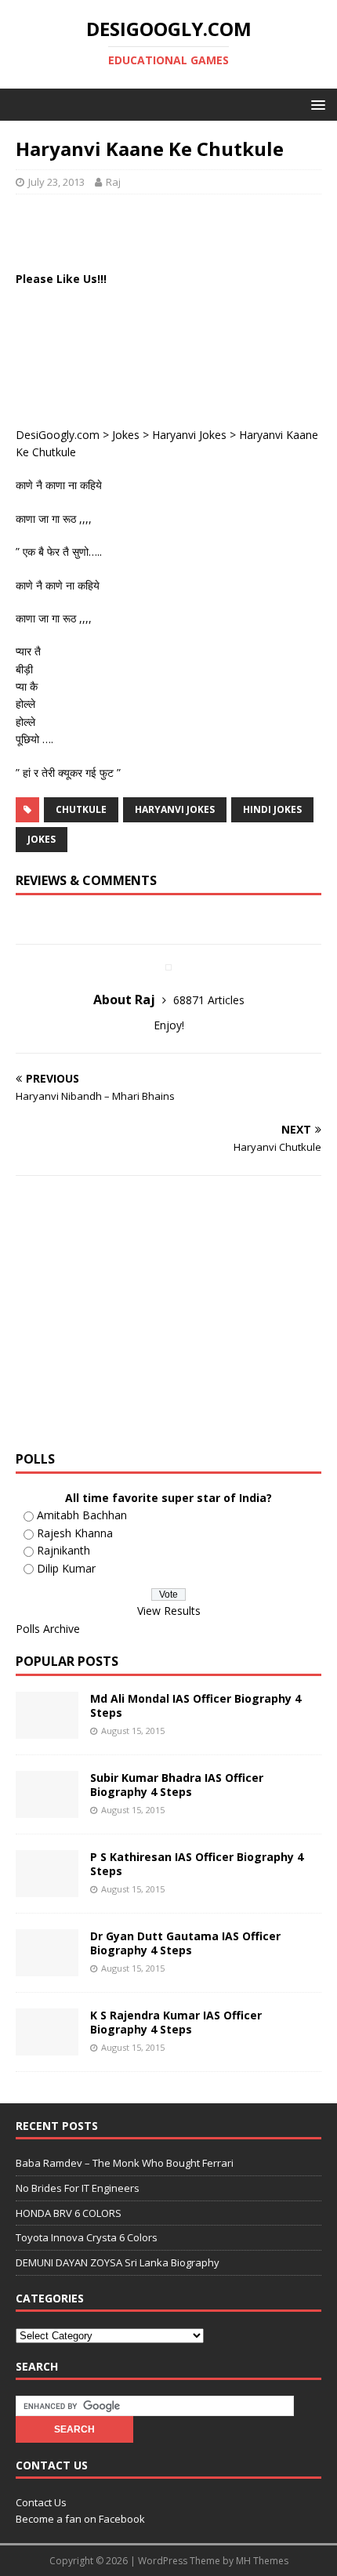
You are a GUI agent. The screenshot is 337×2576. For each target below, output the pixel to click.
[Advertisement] (176, 230)
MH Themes (262, 2561)
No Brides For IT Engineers (78, 2188)
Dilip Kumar (66, 1568)
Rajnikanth (63, 1550)
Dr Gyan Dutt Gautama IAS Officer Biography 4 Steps (185, 1943)
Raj (113, 182)
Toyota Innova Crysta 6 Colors (87, 2237)
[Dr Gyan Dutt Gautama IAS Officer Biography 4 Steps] (47, 1967)
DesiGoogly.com (58, 435)
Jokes (126, 435)
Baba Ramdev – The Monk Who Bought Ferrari (125, 2163)
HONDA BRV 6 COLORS (69, 2213)
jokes (42, 839)
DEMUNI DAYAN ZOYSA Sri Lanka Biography (118, 2262)
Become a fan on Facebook (80, 2519)
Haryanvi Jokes (189, 435)
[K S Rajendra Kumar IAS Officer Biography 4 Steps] (47, 2046)
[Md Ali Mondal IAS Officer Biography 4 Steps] (47, 1730)
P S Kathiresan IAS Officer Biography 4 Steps (197, 1864)
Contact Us (41, 2502)
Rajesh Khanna (75, 1533)
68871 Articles (209, 1000)
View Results (169, 1611)
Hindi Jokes (272, 809)
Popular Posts (67, 1661)
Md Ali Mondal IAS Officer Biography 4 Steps (196, 1705)
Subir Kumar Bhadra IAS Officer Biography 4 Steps (177, 1785)
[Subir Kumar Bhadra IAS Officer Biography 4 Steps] (47, 1809)
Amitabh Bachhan (82, 1515)
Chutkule (81, 809)
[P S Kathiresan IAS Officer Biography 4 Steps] (47, 1888)
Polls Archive (48, 1629)
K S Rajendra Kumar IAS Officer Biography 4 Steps (176, 2022)
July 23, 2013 (56, 182)
